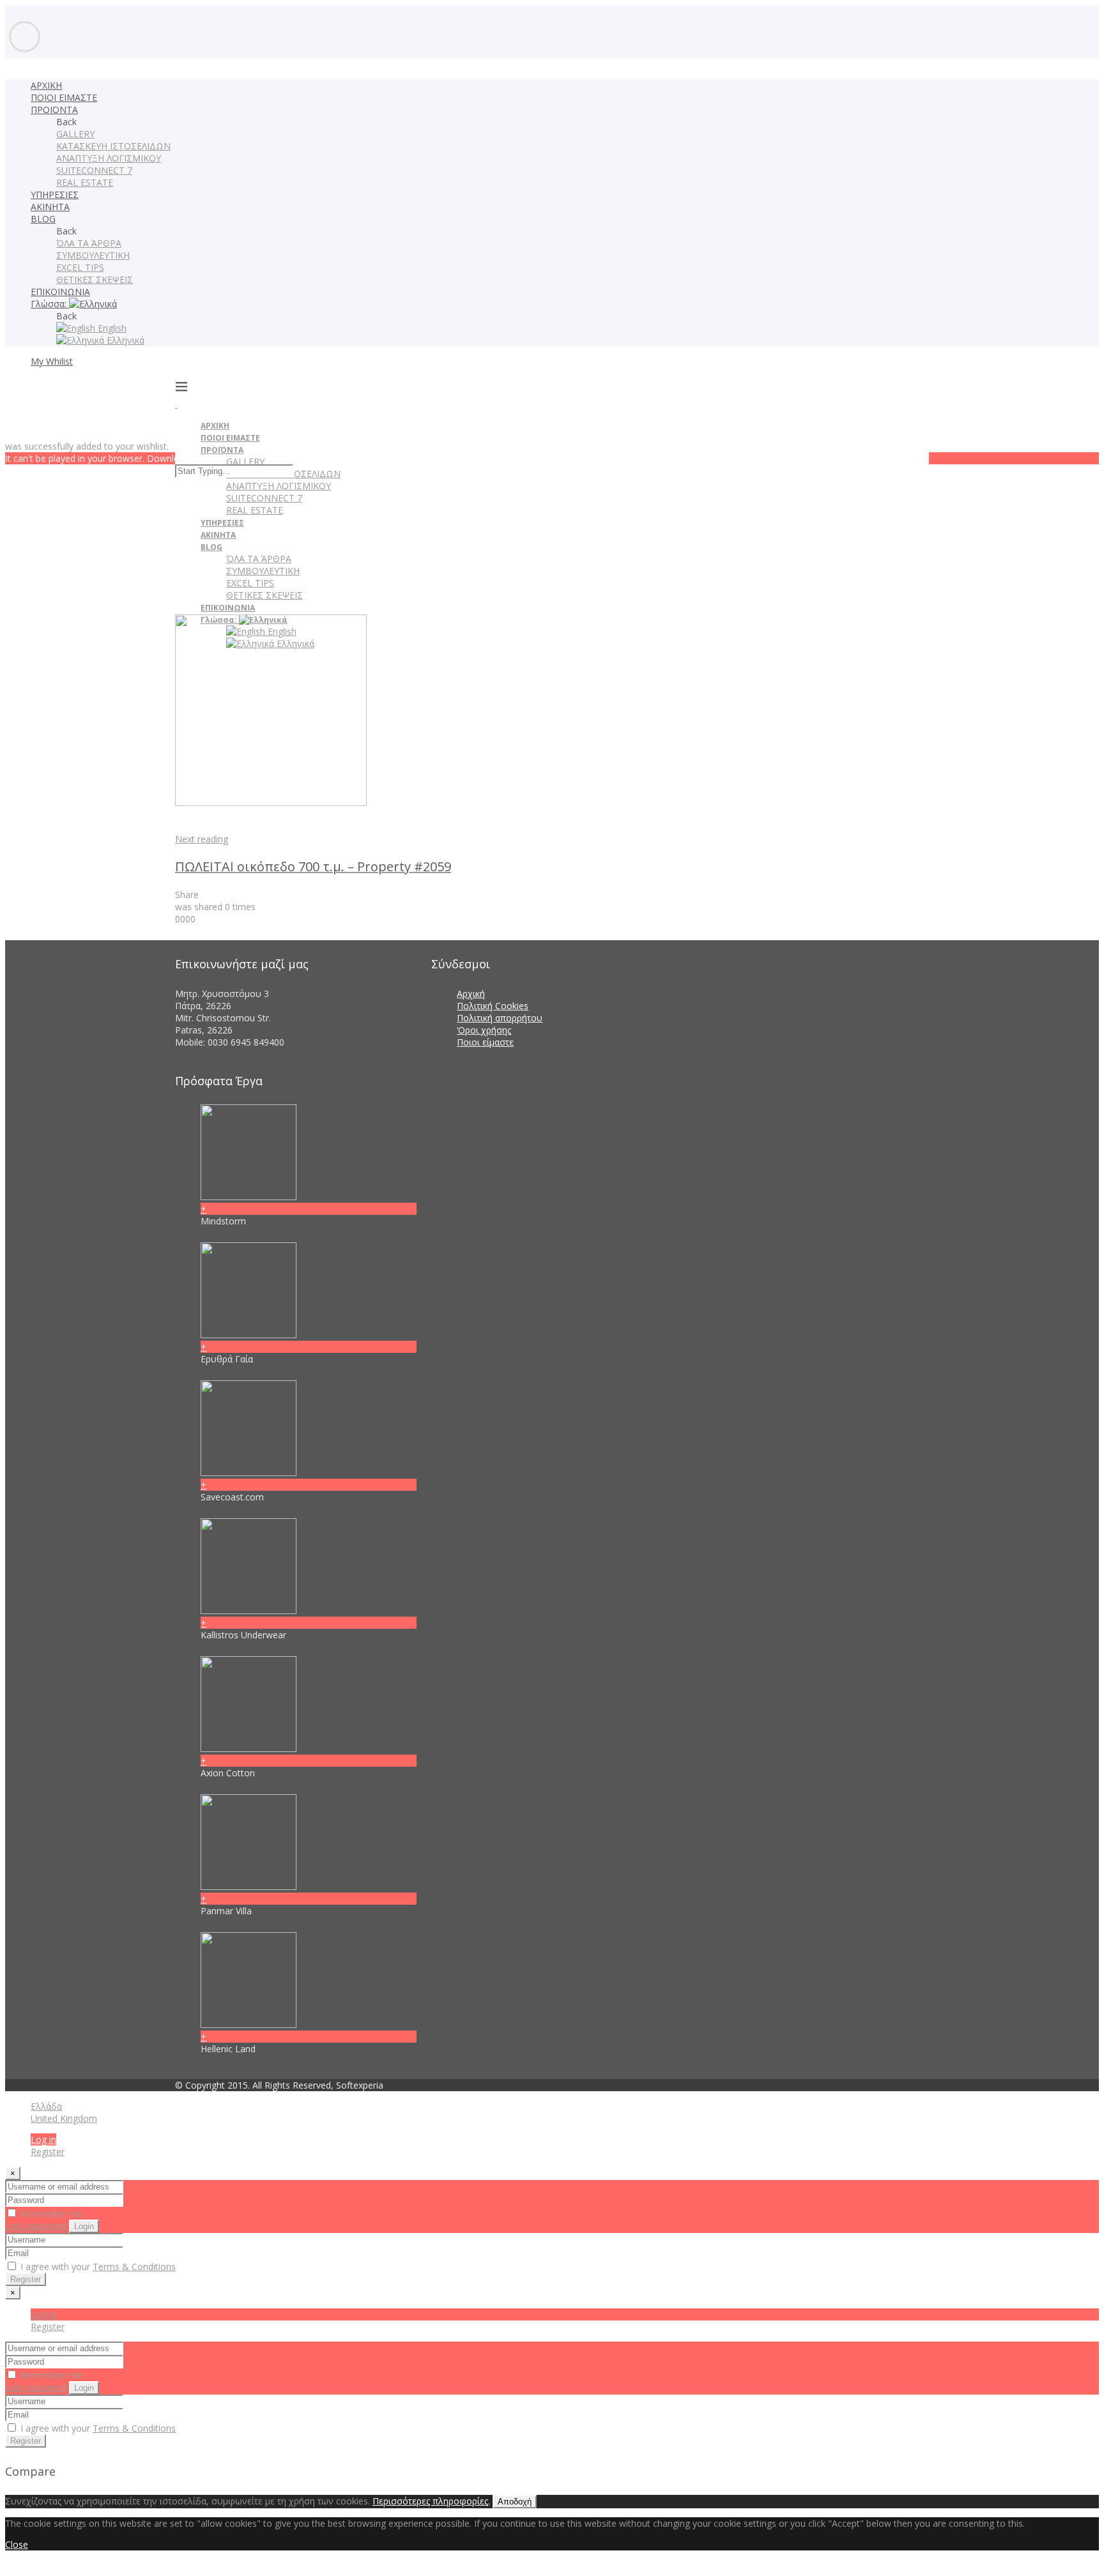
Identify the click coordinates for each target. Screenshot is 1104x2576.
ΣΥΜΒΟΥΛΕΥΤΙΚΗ (93, 255)
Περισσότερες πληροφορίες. (431, 2501)
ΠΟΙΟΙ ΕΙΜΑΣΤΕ (64, 97)
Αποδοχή (515, 2502)
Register (48, 2152)
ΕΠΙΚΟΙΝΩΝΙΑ (60, 292)
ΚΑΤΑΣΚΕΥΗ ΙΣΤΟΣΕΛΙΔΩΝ (113, 146)
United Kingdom (64, 2118)
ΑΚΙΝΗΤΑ (50, 207)
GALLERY (75, 134)
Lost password (36, 2226)
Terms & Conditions (134, 2267)
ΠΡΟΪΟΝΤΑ (54, 110)
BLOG (43, 219)
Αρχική (471, 994)
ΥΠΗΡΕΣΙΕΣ (55, 194)
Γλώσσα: (50, 304)
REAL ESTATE (85, 182)
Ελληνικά (124, 340)
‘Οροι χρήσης (484, 1030)
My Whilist (52, 361)
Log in (43, 2139)
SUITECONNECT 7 (94, 170)
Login (84, 2226)
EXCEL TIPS (80, 267)
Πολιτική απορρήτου (500, 1018)
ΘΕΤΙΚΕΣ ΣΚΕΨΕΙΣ (95, 279)
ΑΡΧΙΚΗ (46, 85)
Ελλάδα (46, 2106)
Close (17, 2544)
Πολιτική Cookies (493, 1006)
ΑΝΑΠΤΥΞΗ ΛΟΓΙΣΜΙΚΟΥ (109, 158)
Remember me (50, 2214)
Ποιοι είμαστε (485, 1042)
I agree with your (97, 2267)
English (111, 328)
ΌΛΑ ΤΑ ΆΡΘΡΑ (89, 243)
